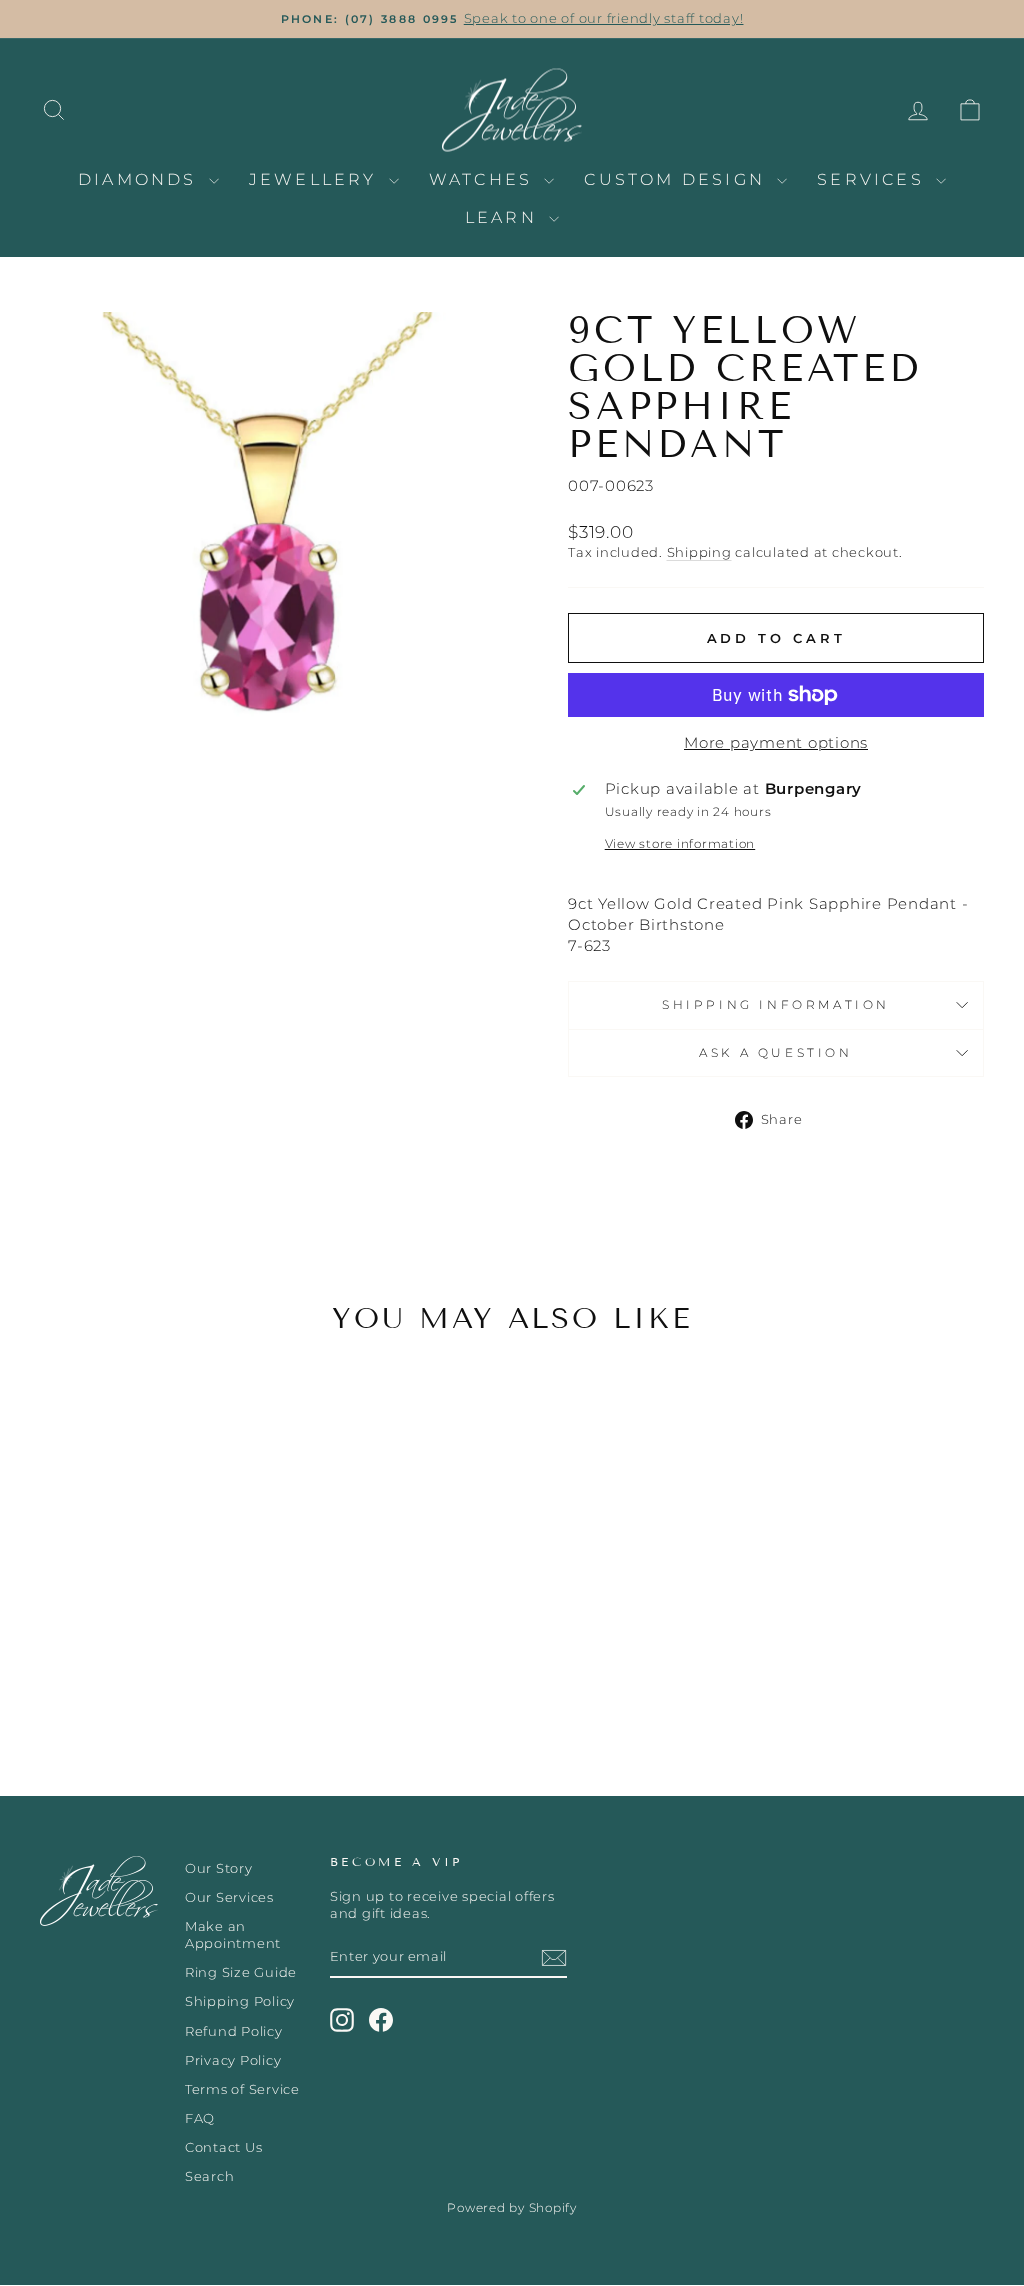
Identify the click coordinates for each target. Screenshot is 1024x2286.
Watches (484, 179)
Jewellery (316, 179)
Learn (504, 217)
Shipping (699, 552)
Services (874, 179)
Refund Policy (234, 2031)
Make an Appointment (233, 1935)
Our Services (229, 1897)
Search (210, 2176)
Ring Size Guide (241, 1972)
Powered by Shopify (512, 2207)
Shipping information (776, 1004)
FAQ (200, 2118)
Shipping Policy (240, 2001)
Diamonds (141, 179)
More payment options (776, 742)
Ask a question (775, 1052)
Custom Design (678, 179)
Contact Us (224, 2147)
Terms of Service (242, 2089)
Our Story (219, 1868)
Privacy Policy (233, 2060)
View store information (680, 843)
